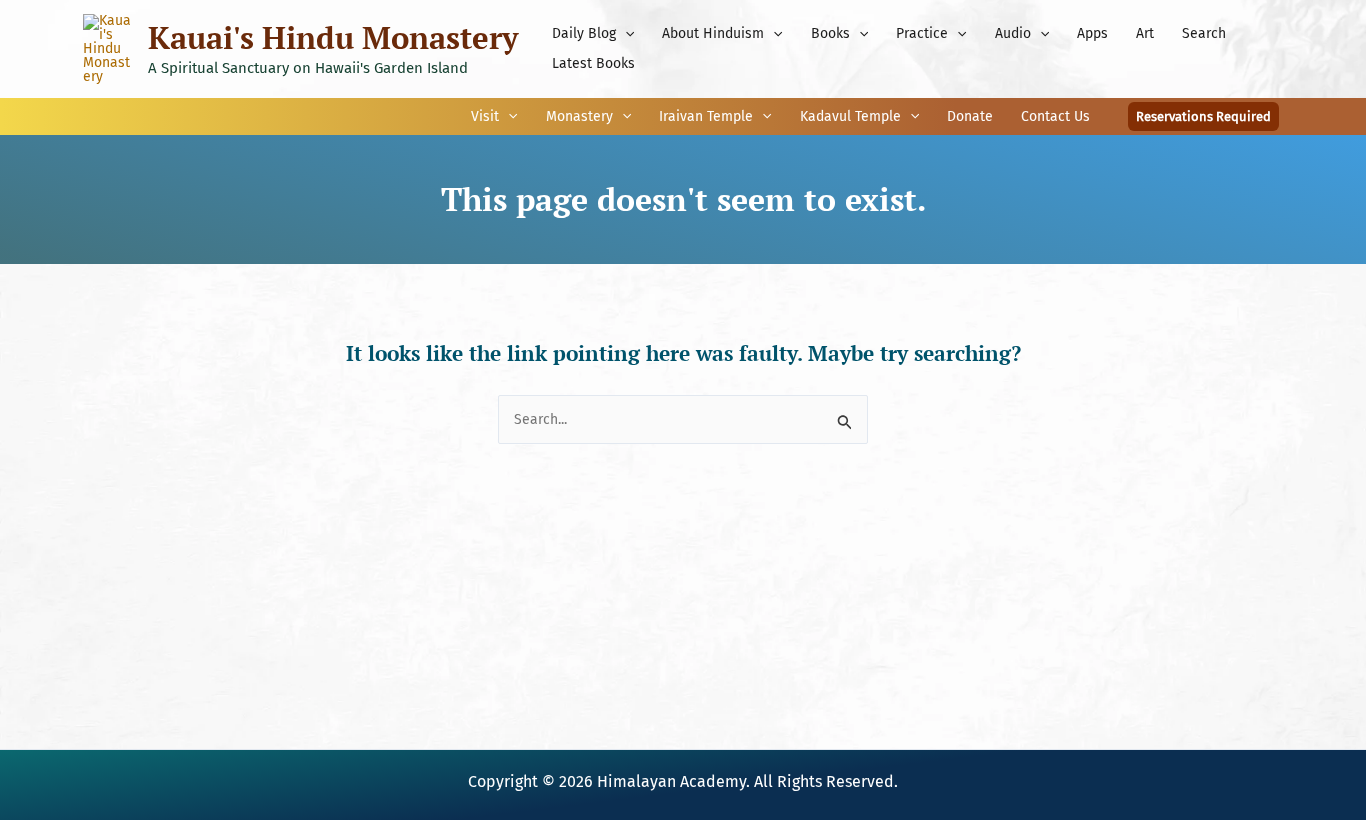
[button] (625, 34)
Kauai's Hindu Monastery (333, 37)
